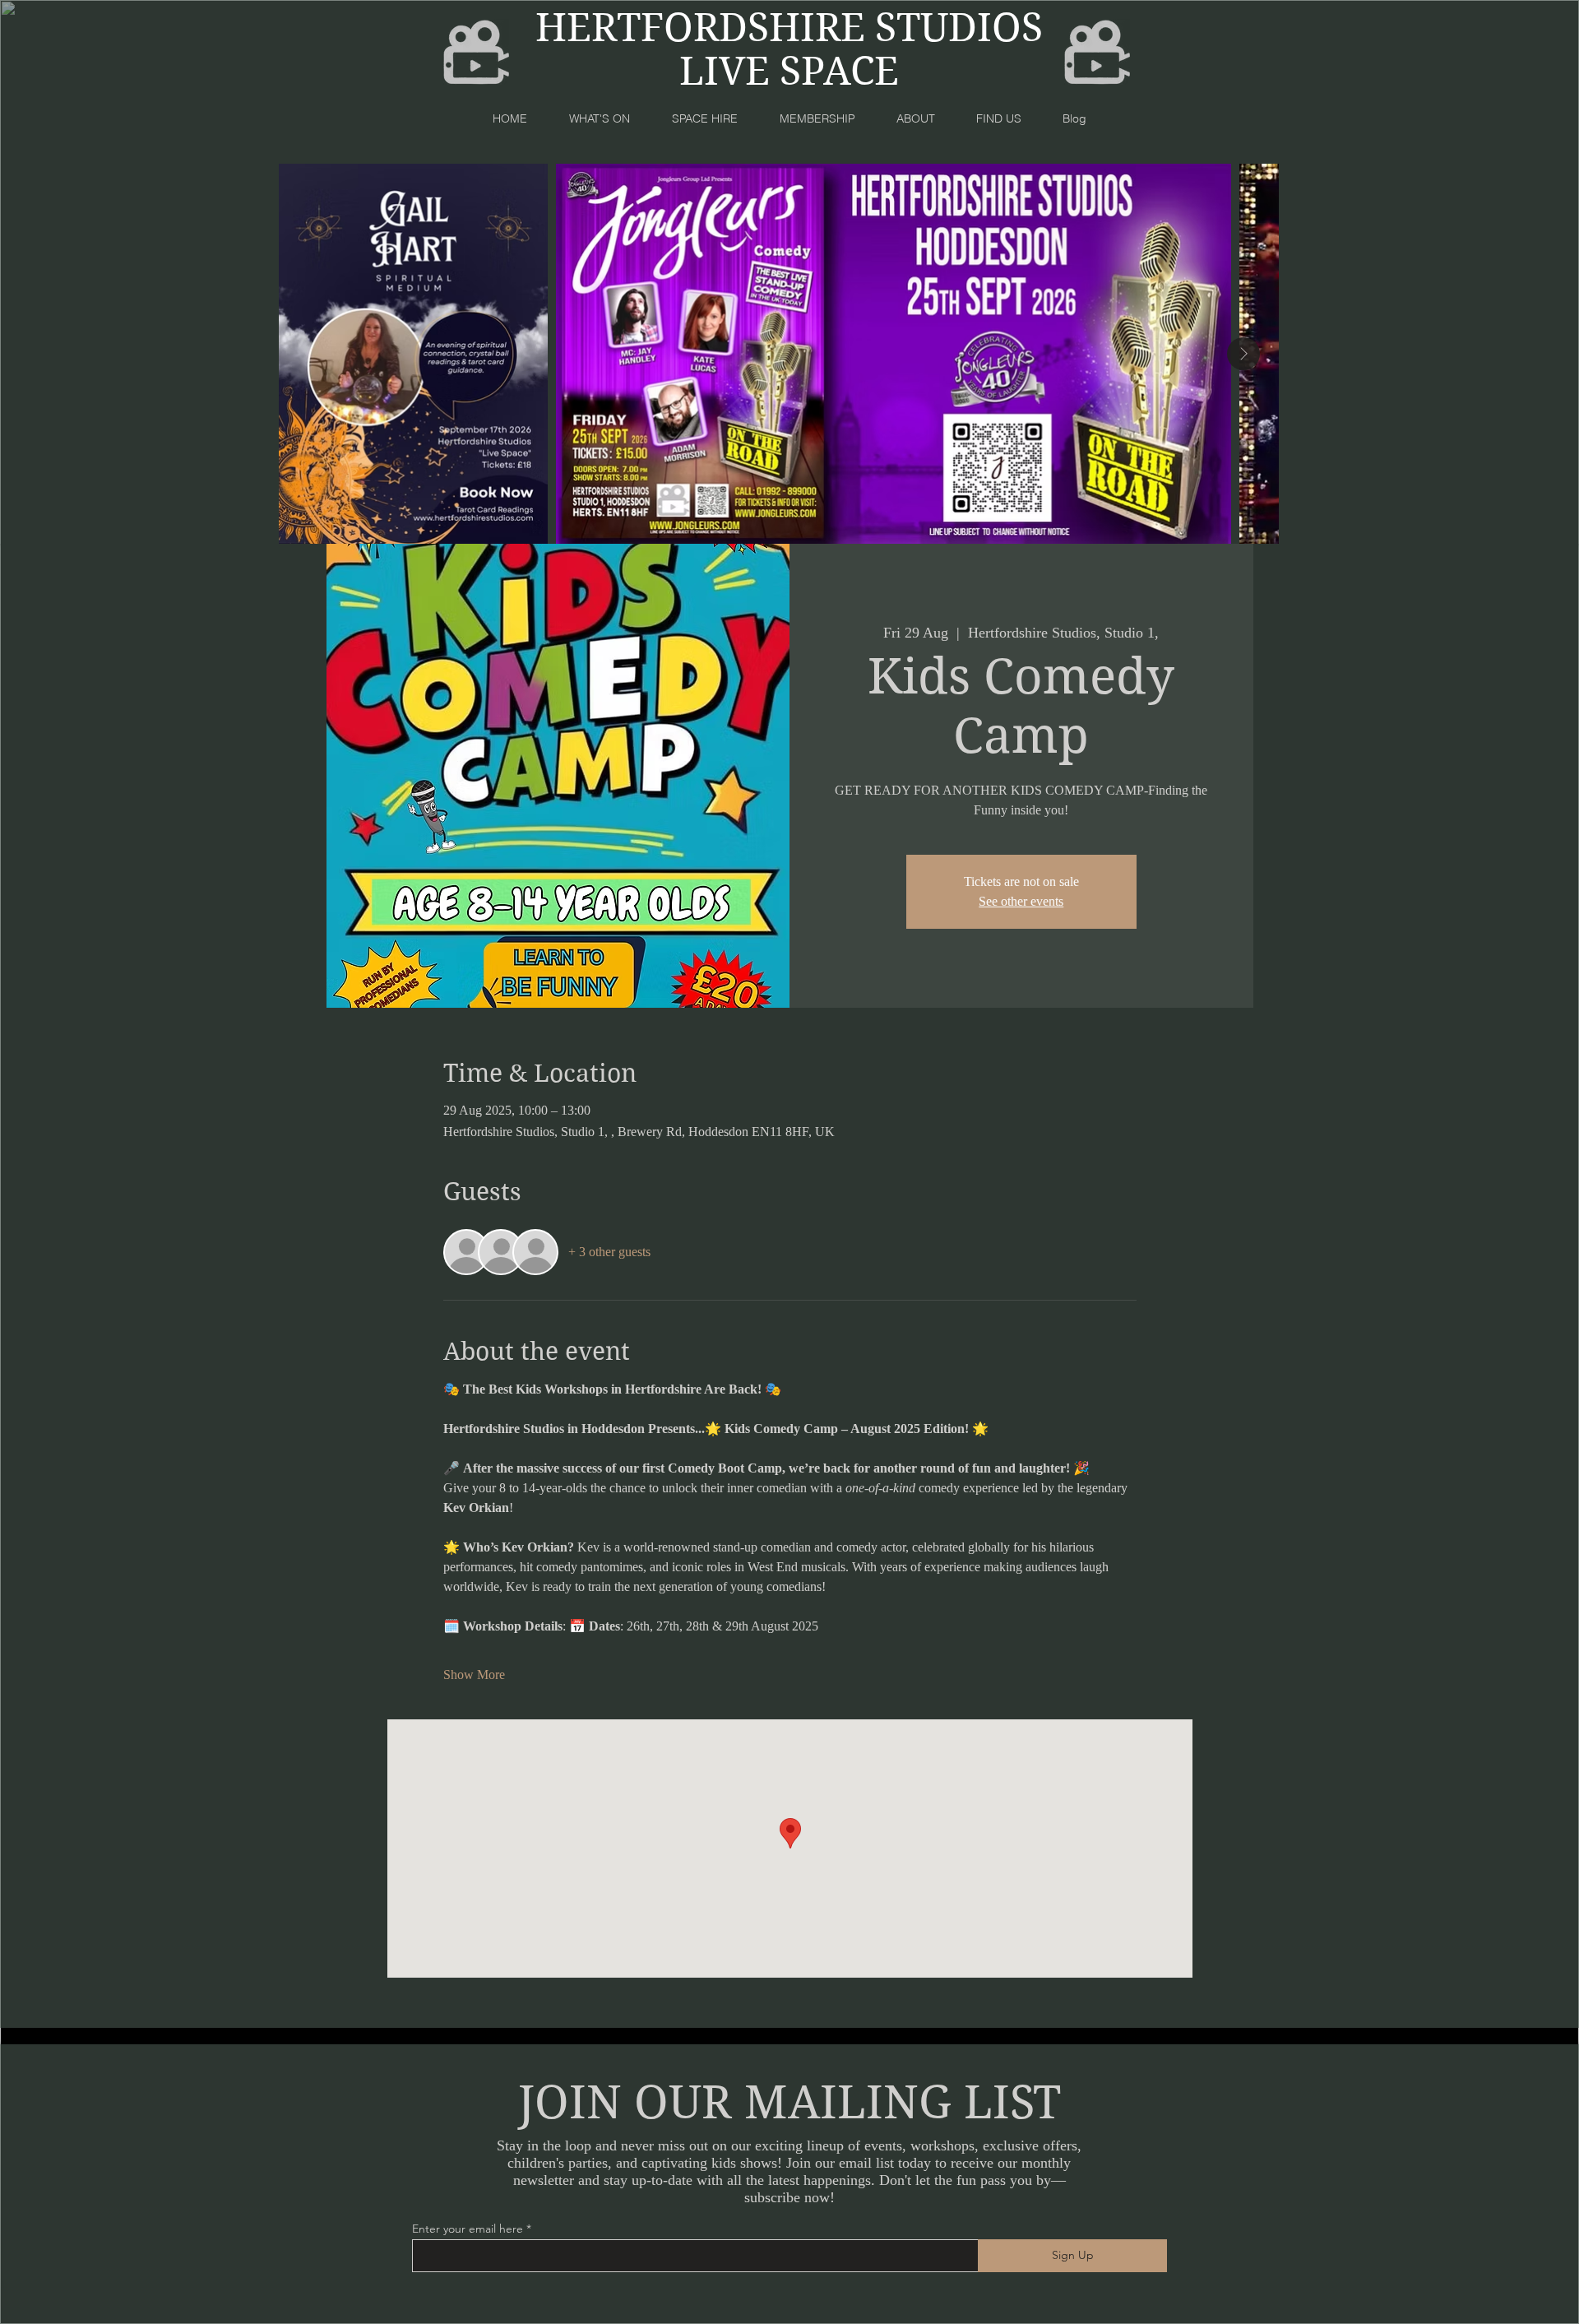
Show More (474, 1675)
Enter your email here (468, 2229)
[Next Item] (1243, 354)
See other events (1021, 901)
